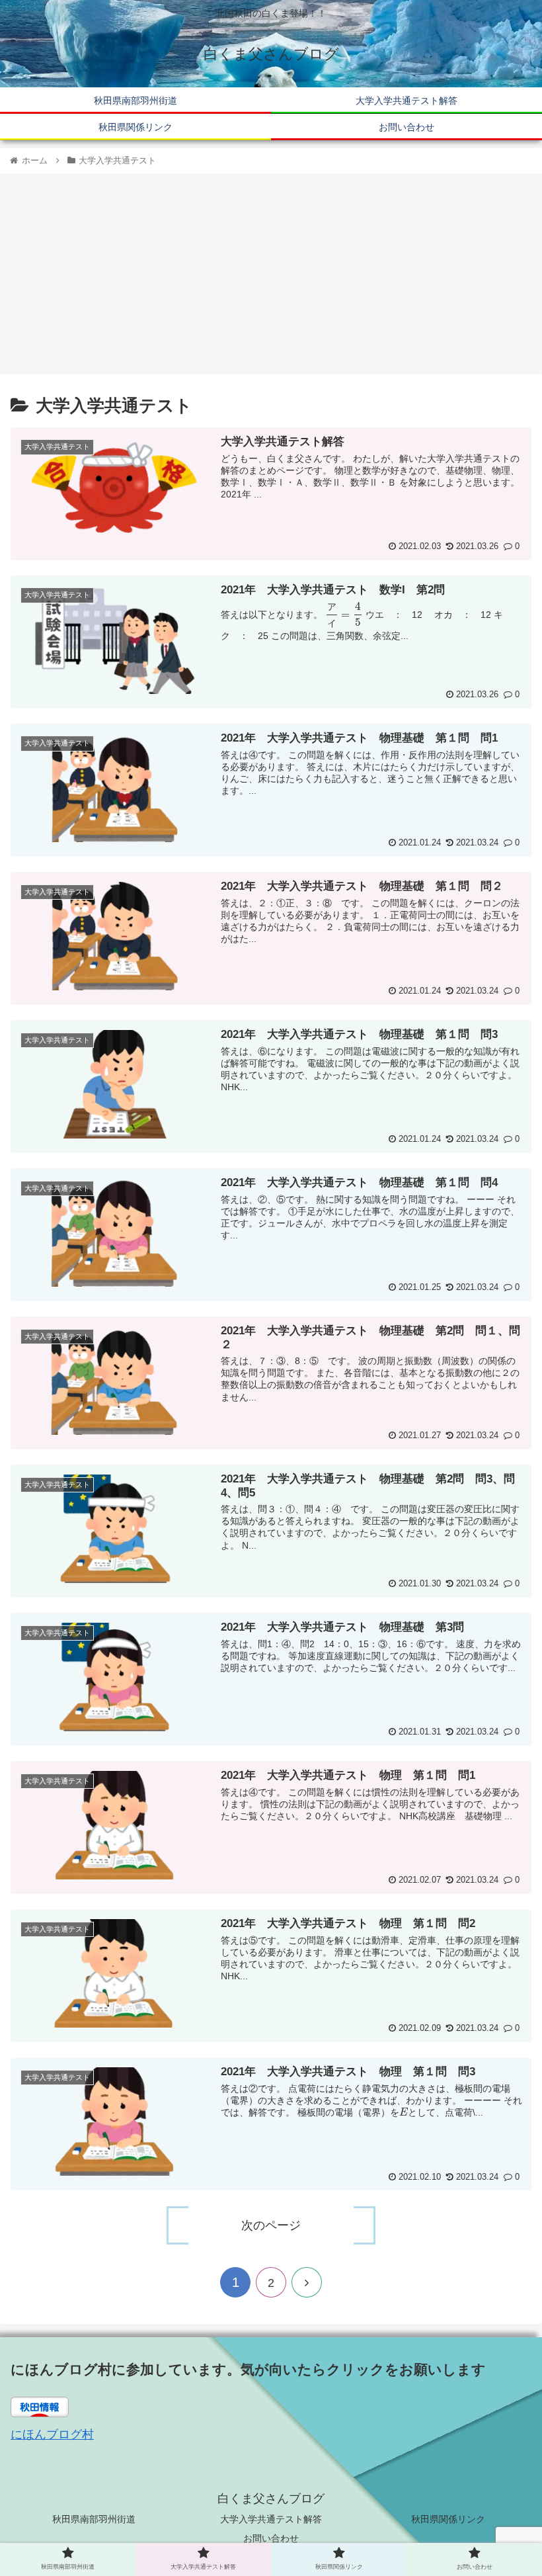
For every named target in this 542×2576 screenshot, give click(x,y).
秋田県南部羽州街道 (94, 2519)
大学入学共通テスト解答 (271, 2519)
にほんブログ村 (52, 2434)
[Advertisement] (271, 275)
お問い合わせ (271, 2538)
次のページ (271, 2225)
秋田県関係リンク (448, 2519)
